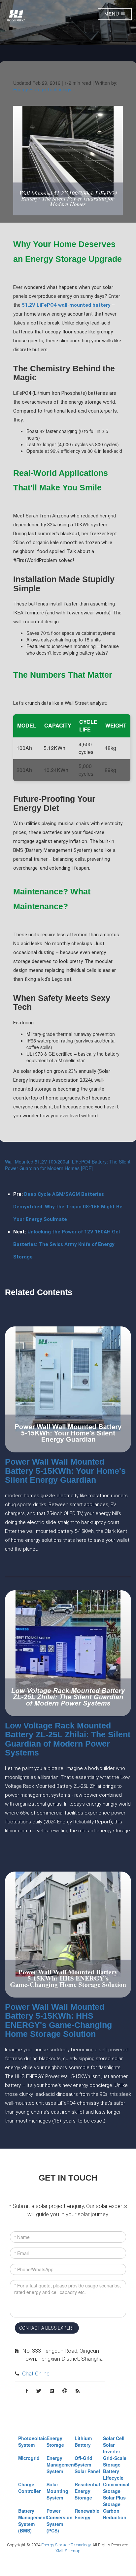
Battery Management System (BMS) (33, 2521)
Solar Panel (87, 2471)
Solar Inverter (112, 2448)
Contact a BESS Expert (47, 2328)
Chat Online (36, 2374)
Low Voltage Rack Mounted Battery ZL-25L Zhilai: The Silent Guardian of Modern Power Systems (68, 1739)
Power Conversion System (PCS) (60, 2521)
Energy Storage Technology (42, 89)
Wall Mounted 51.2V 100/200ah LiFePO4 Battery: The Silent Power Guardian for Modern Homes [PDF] (68, 1165)
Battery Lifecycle (113, 2474)
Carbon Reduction (115, 2514)
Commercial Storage (116, 2488)
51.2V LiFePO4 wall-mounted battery (66, 305)
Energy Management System (61, 2465)
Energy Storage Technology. (66, 2545)
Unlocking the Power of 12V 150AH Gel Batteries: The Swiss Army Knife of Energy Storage (67, 1244)
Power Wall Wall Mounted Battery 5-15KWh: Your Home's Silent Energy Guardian (65, 1471)
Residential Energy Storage (87, 2491)
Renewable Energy (87, 2514)
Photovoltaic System (33, 2441)
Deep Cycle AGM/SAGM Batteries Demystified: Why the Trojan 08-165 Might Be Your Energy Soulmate (68, 1207)
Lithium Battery (83, 2441)
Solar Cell (114, 2438)
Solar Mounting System (57, 2491)
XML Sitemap (68, 2551)
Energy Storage (55, 2441)
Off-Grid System (84, 2461)
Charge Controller (29, 2488)
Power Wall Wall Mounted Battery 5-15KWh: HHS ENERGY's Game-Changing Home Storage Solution (58, 2020)
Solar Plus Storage (114, 2501)
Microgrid (29, 2458)
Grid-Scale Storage (115, 2461)
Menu (113, 14)
